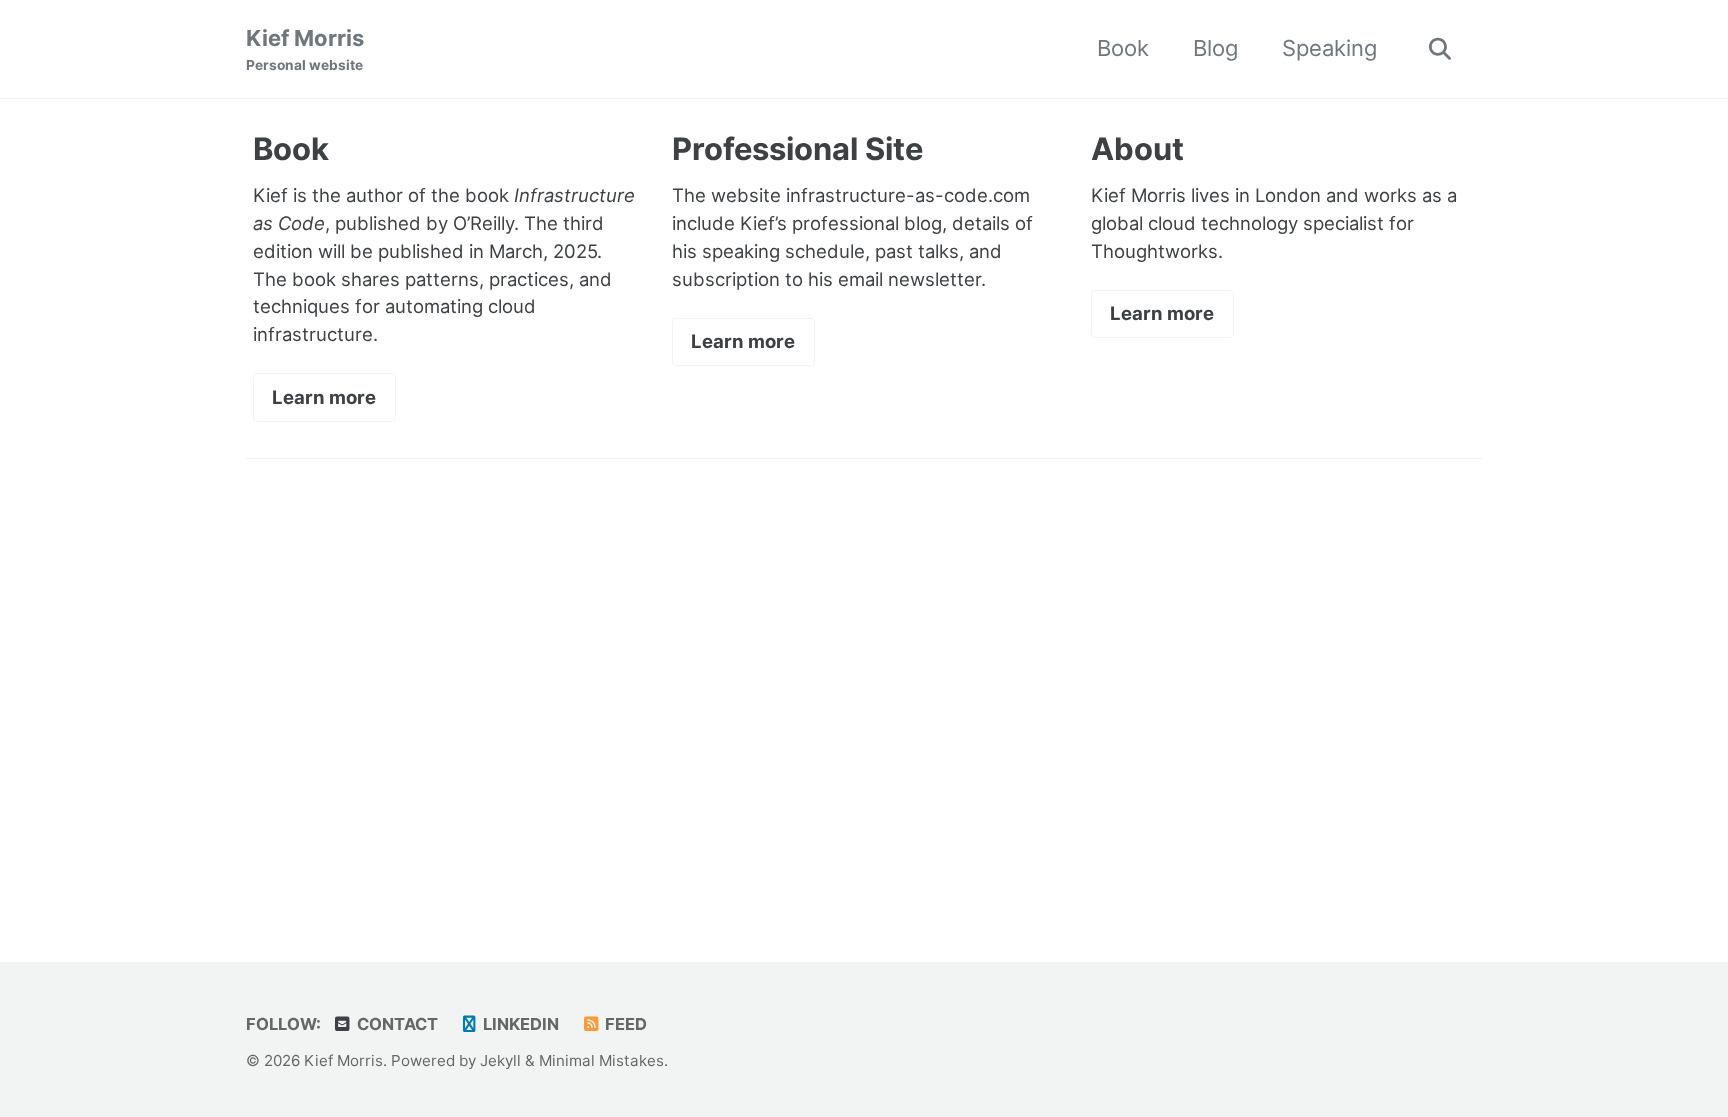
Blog (1215, 48)
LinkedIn (519, 1024)
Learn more (324, 397)
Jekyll (500, 1060)
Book (1123, 48)
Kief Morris (305, 49)
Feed (624, 1024)
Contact (395, 1024)
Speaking (1329, 48)
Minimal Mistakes (601, 1060)
